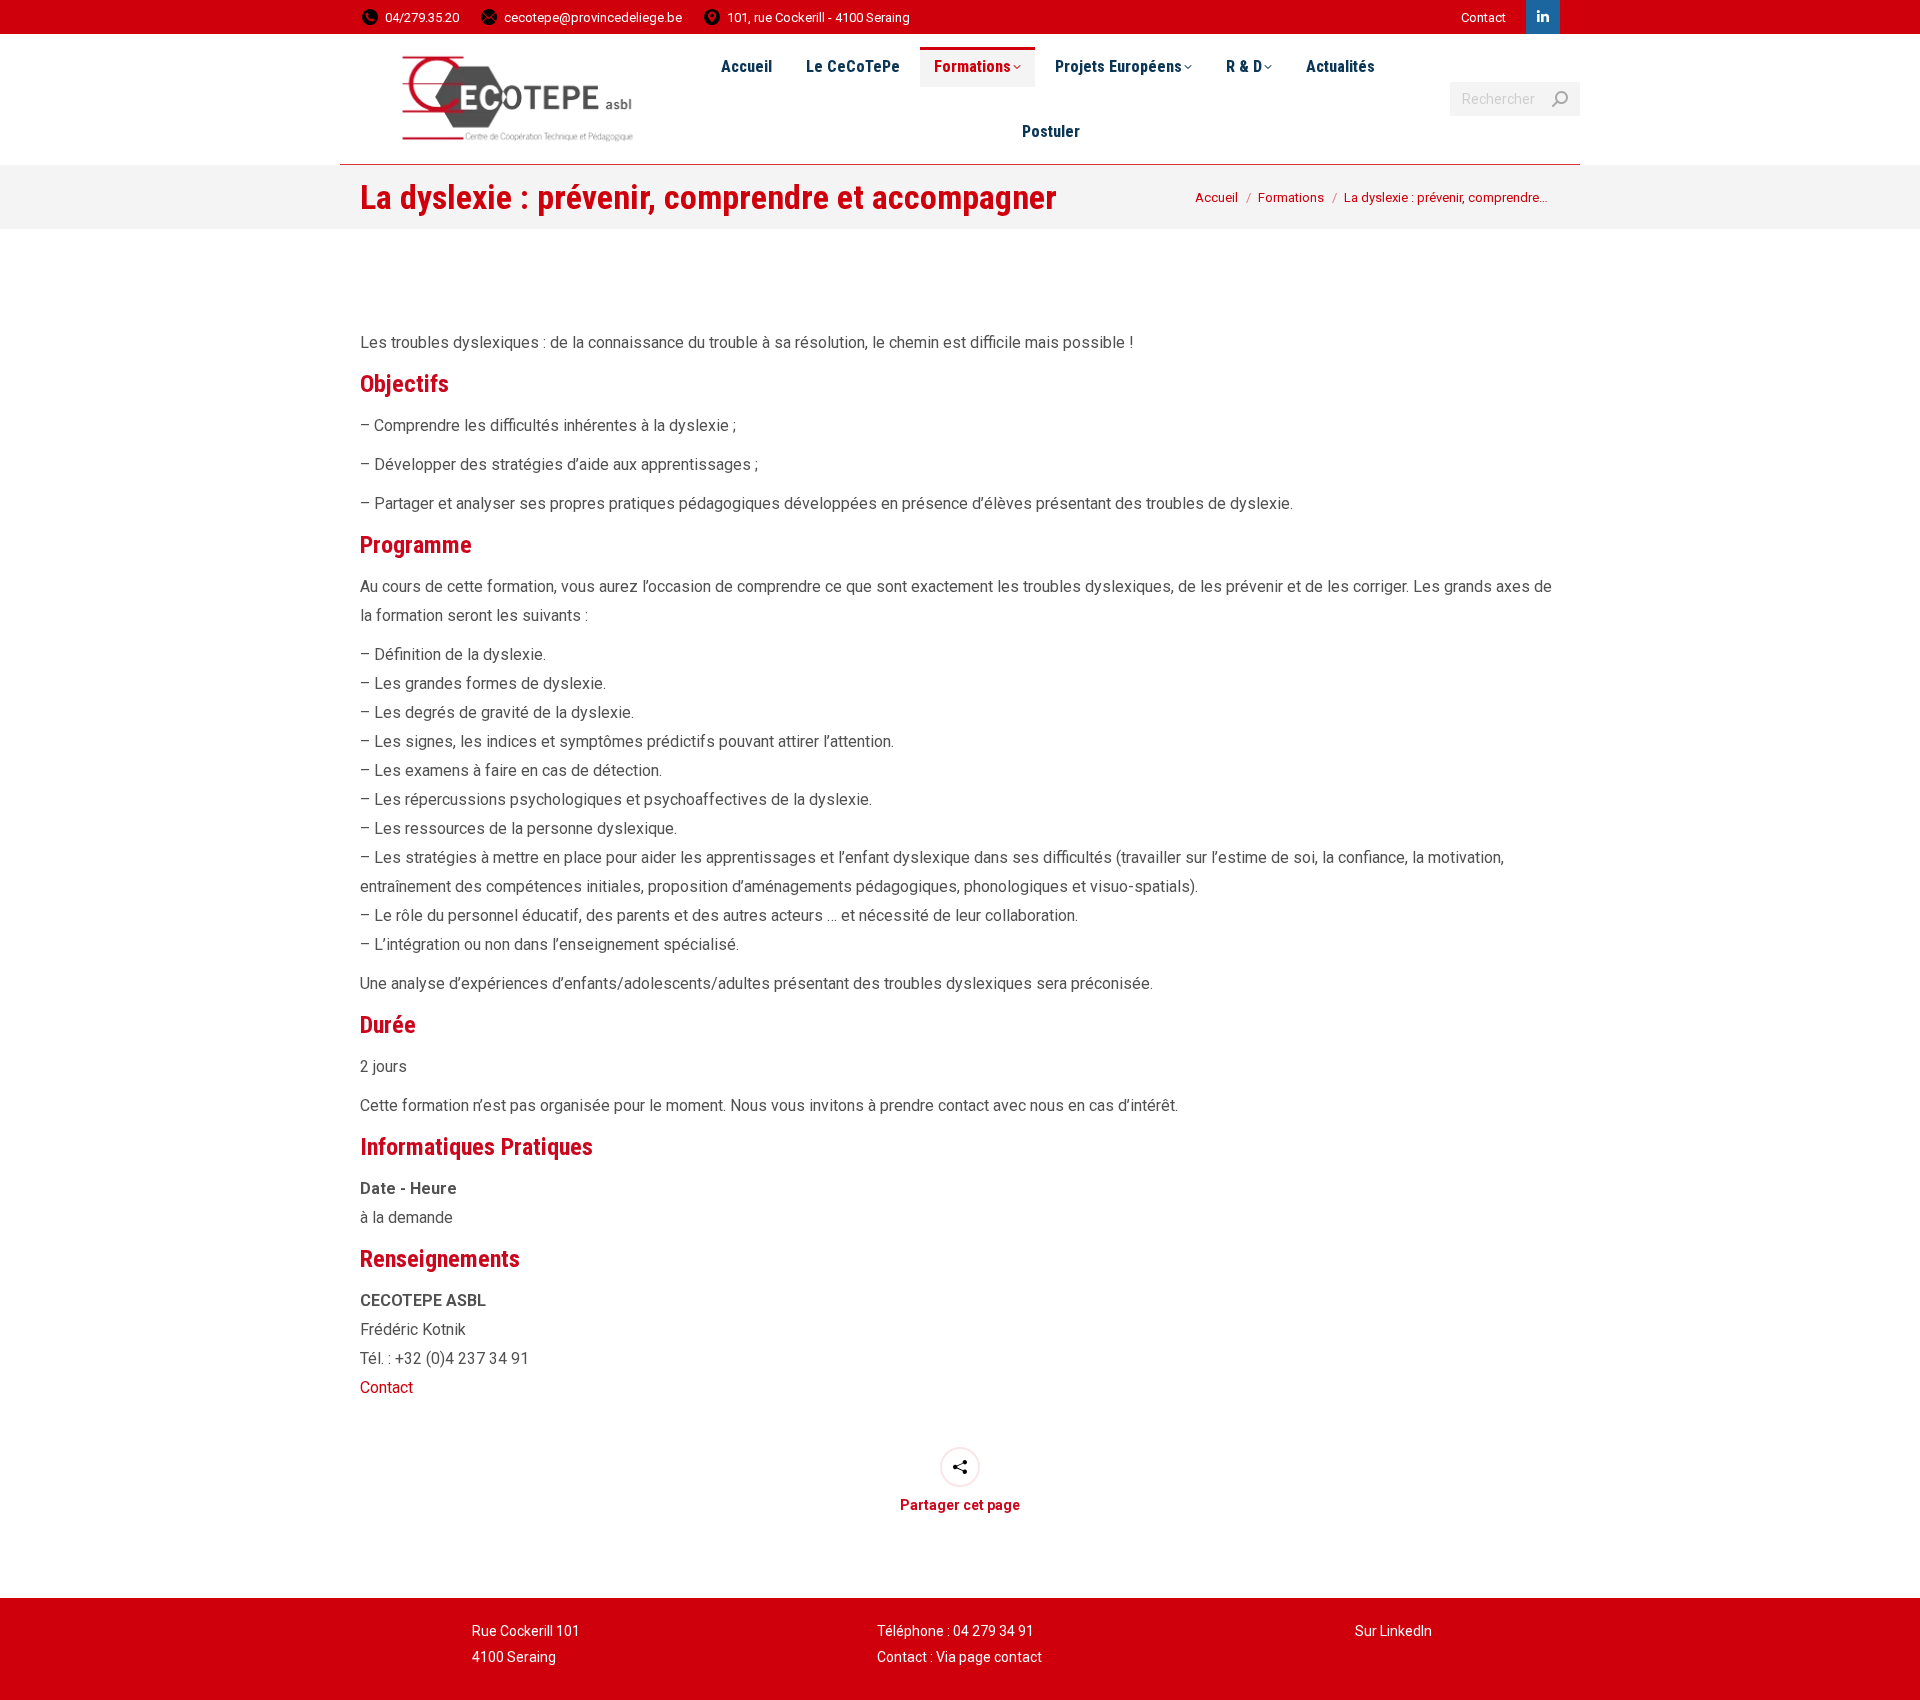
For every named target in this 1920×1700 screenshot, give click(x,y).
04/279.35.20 (422, 17)
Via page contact (989, 1657)
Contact (1483, 17)
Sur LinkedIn (1393, 1631)
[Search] (1560, 99)
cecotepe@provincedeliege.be (593, 17)
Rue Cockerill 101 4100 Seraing (526, 1644)
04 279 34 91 (993, 1631)
